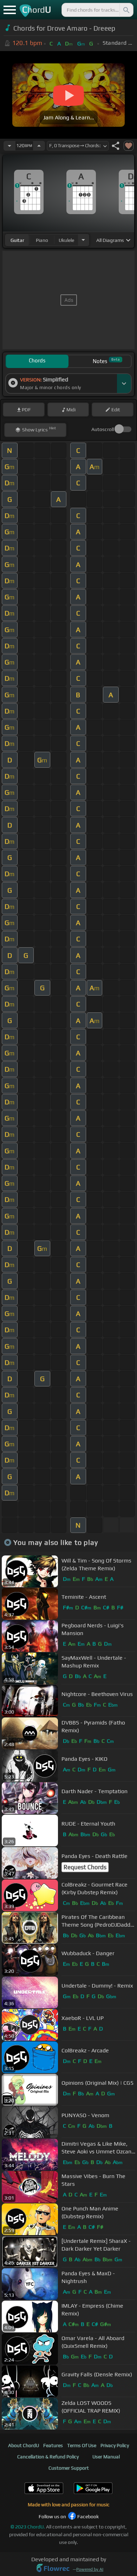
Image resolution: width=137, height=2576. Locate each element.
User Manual (106, 2457)
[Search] (126, 10)
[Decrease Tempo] (9, 146)
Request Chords (85, 1867)
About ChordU (24, 2445)
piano (42, 240)
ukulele (66, 240)
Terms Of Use (82, 2445)
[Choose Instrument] (83, 240)
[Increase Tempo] (39, 146)
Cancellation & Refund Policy (48, 2457)
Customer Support (69, 2468)
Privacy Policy (115, 2445)
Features (53, 2445)
